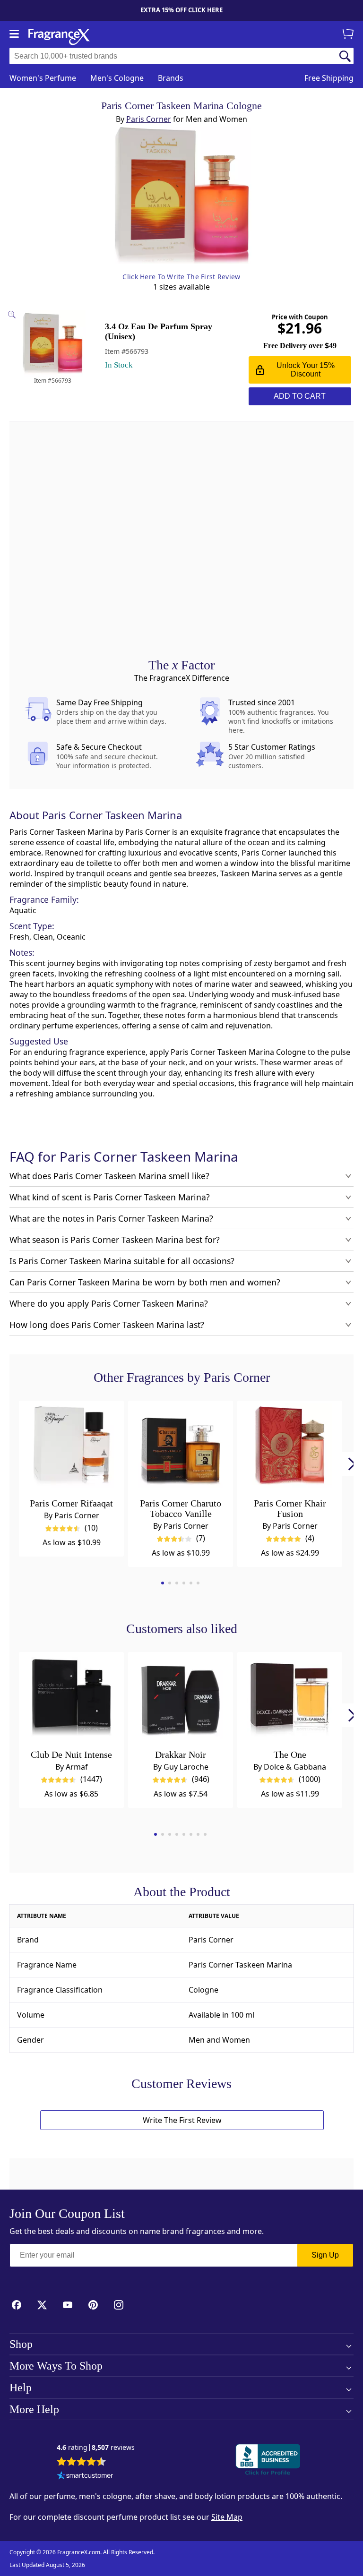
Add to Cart (300, 396)
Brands (171, 78)
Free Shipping (329, 78)
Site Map (227, 2517)
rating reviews (96, 2448)
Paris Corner (149, 119)
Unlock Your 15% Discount (306, 370)
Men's (117, 78)
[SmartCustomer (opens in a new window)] (85, 2476)
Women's (43, 78)
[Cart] (349, 34)
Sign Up (325, 2255)
